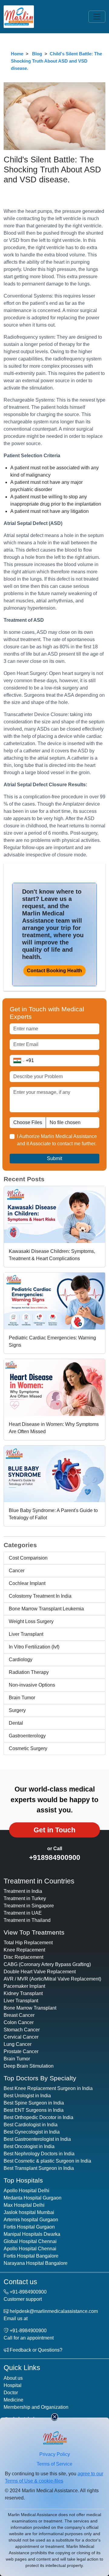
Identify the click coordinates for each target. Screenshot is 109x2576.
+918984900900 (55, 1857)
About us (13, 2378)
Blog (37, 54)
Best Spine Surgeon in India (34, 2103)
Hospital (13, 2385)
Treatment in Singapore (29, 1906)
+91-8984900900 (28, 2292)
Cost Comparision (28, 1558)
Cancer (17, 1571)
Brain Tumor (22, 1698)
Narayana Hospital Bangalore (36, 2263)
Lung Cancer (18, 2044)
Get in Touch (54, 1830)
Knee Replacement (24, 1950)
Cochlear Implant (27, 1583)
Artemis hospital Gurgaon (31, 2220)
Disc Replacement (23, 1957)
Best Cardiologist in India (31, 2125)
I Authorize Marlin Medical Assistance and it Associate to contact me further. (57, 1140)
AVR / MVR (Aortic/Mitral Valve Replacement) (52, 1979)
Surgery (17, 1710)
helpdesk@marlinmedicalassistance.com (54, 2311)
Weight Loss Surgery (31, 1621)
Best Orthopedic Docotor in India (38, 2117)
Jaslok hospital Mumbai (29, 2212)
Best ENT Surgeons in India (34, 2110)
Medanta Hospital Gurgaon (33, 2198)
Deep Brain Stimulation (29, 2066)
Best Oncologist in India (29, 2146)
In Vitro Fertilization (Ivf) (34, 1647)
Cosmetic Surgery (28, 1748)
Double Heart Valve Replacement (40, 1972)
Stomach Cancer (22, 2030)
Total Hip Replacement (28, 1943)
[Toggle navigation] (97, 17)
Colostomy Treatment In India (40, 1596)
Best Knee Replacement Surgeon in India (48, 2088)
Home (17, 54)
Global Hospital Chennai (30, 2241)
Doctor (11, 2393)
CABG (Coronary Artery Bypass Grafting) (47, 1964)
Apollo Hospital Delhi (26, 2191)
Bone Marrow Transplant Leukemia (46, 1609)
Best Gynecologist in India (32, 2132)
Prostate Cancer (21, 2051)
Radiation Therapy (29, 1672)
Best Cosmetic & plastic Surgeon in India (47, 2161)
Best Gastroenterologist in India (37, 2139)
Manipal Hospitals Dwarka (32, 2234)
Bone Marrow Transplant (30, 2008)
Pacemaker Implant (24, 1986)
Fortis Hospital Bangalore (31, 2256)
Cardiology (21, 1660)
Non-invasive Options (32, 1685)
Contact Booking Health (54, 971)
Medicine (13, 2400)
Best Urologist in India (27, 2096)
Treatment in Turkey (25, 1898)
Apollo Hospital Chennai (30, 2249)
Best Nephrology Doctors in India (39, 2154)
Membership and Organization (36, 2407)
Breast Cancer (19, 2015)
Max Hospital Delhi (24, 2205)
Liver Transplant (26, 1634)
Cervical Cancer (21, 2037)
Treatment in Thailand (27, 1920)
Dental (16, 1723)
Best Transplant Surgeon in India (39, 2168)
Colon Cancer (19, 2022)
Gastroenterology (27, 1736)
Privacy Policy (55, 2454)
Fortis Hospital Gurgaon (29, 2227)
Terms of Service (54, 2464)
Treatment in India (23, 1891)
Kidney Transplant (23, 1993)
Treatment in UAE (23, 1913)
